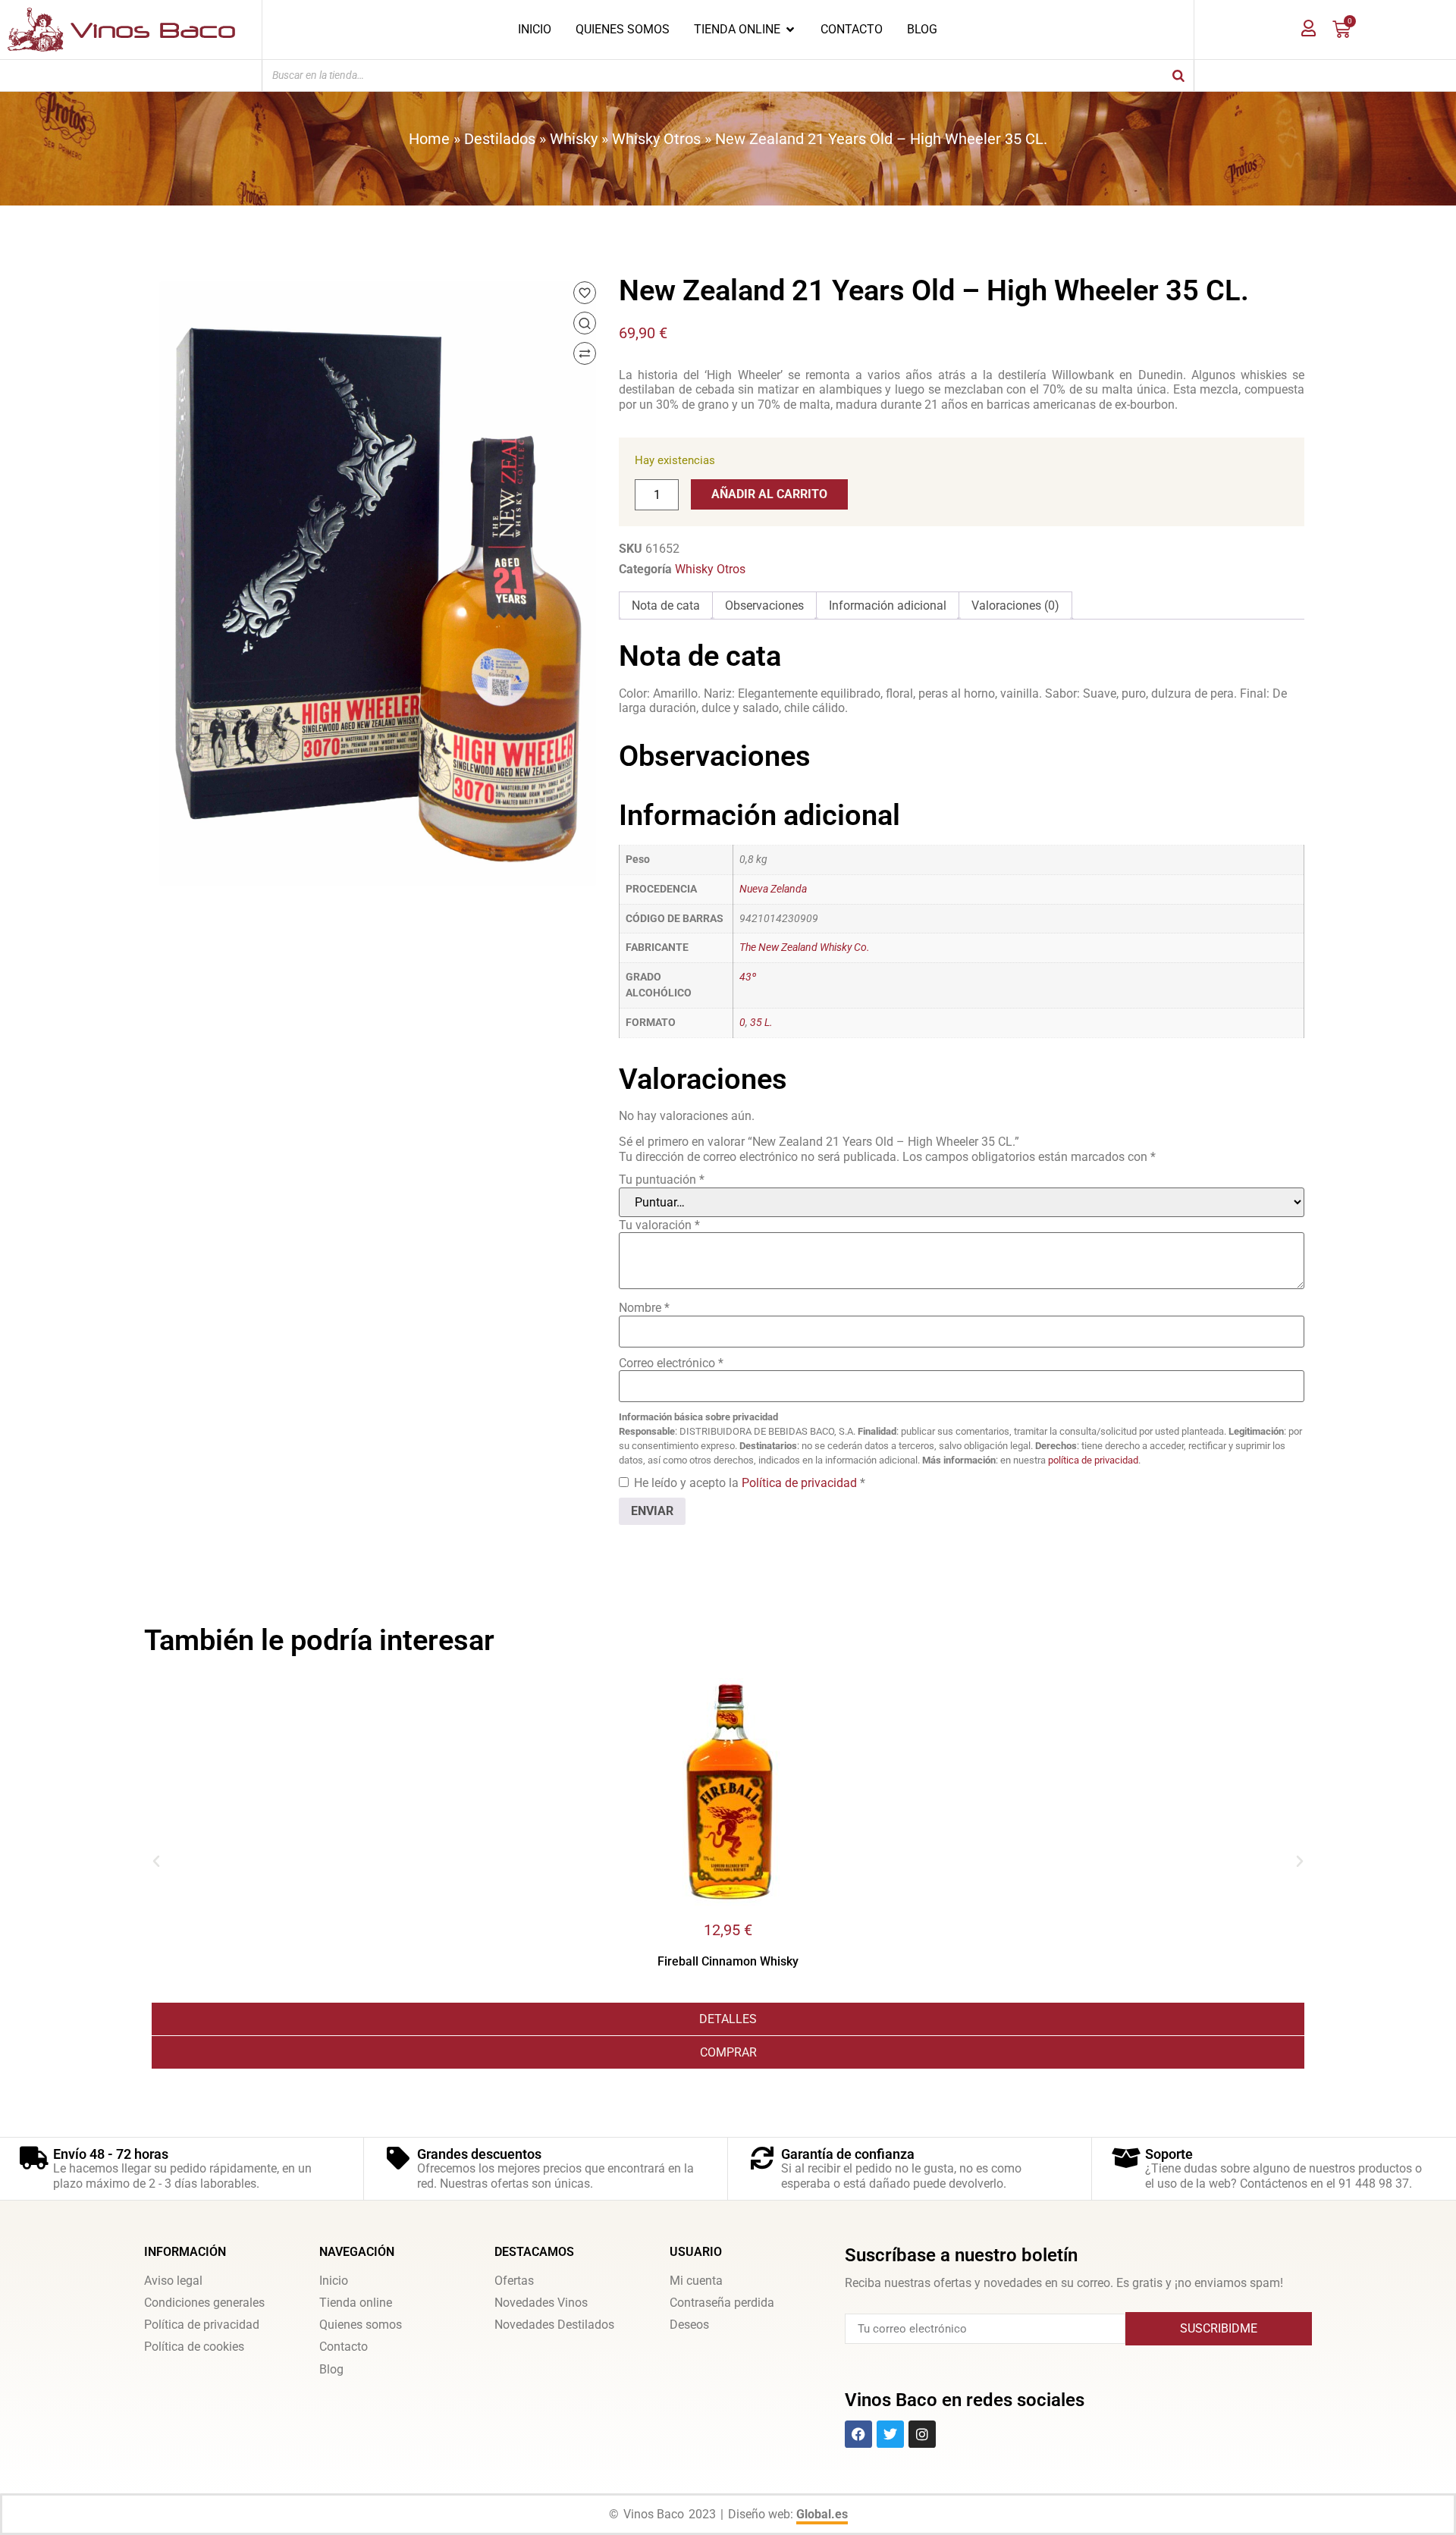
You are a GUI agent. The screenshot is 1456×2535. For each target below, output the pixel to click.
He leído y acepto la (750, 1483)
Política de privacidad (801, 1483)
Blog (331, 2369)
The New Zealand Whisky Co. (805, 947)
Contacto (344, 2347)
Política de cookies (194, 2347)
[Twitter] (890, 2434)
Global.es (822, 2514)
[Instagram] (922, 2434)
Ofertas (514, 2281)
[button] (156, 1862)
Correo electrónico (671, 1363)
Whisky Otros (656, 139)
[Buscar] (1178, 75)
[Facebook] (858, 2434)
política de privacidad (1093, 1460)
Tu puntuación (662, 1180)
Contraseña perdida (722, 2303)
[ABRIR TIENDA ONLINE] (790, 30)
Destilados (500, 139)
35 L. (761, 1023)
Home (429, 139)
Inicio (334, 2281)
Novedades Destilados (554, 2325)
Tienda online (356, 2303)
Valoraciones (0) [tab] (1015, 606)
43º (748, 977)
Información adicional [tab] (888, 606)
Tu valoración (659, 1225)
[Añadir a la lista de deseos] (585, 293)
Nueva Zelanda (773, 889)
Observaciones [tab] (764, 606)
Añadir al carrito (769, 494)
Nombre (644, 1308)
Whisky (574, 139)
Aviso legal (173, 2281)
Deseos (689, 2325)
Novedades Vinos (541, 2303)
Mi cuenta (696, 2281)
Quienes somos (361, 2325)
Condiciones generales (204, 2303)
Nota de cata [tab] (666, 606)
